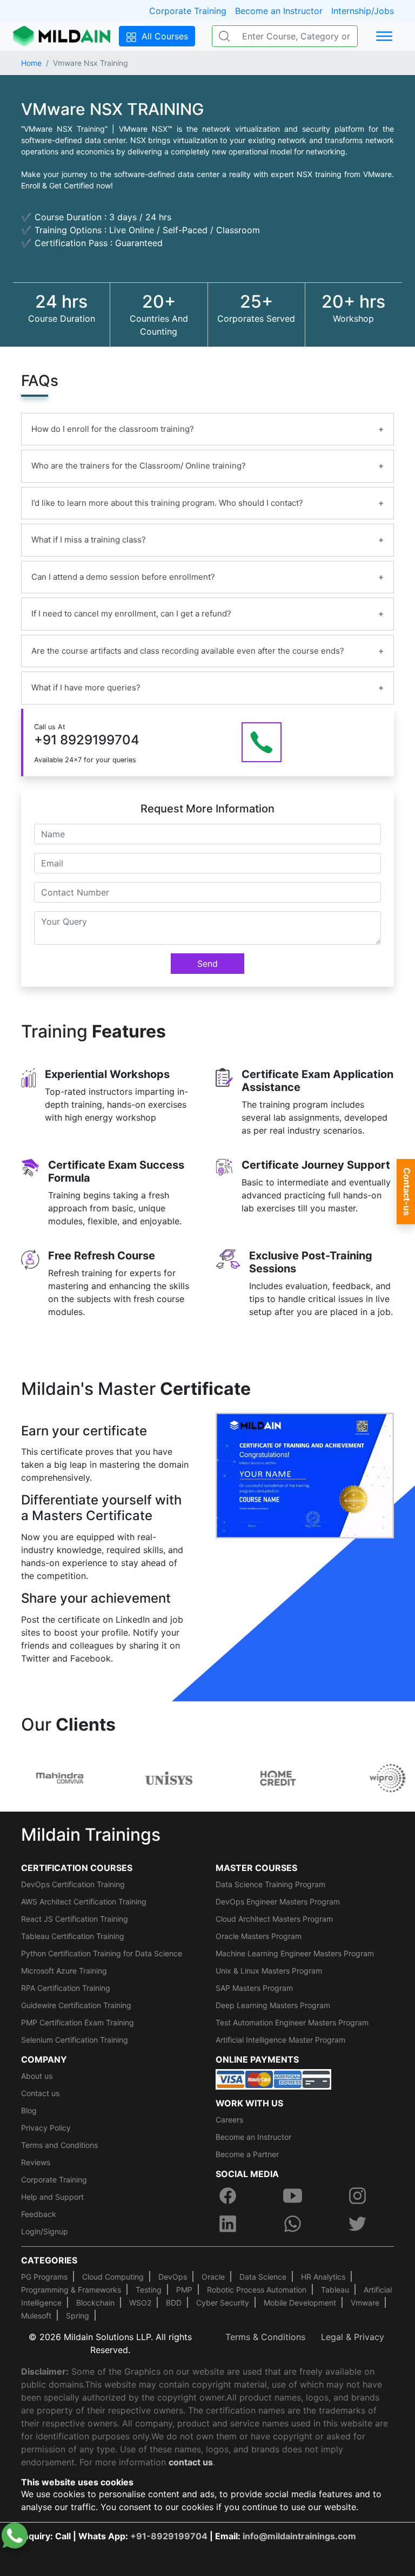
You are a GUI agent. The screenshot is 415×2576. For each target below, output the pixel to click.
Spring (78, 2316)
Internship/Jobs (363, 11)
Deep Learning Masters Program (273, 2005)
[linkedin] (227, 2224)
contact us (191, 2462)
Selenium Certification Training (75, 2040)
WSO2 (140, 2303)
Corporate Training (188, 11)
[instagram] (357, 2195)
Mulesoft (36, 2316)
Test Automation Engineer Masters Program (292, 2022)
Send (207, 964)
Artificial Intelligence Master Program (280, 2040)
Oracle (213, 2277)
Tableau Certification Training (73, 1936)
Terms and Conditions (59, 2145)
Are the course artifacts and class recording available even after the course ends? (188, 651)
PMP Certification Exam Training (78, 2022)
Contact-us (407, 1192)
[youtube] (292, 2195)
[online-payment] (273, 2078)
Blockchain (95, 2303)
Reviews (36, 2162)
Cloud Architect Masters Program (274, 1919)
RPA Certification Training (66, 1988)
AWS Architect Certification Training (84, 1902)
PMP (184, 2290)
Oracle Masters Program (259, 1936)
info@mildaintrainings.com (299, 2536)
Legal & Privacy (353, 2337)
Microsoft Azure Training (64, 1971)
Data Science (263, 2277)
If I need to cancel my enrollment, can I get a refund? (131, 614)
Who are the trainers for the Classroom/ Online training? (139, 466)
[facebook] (227, 2195)
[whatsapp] (292, 2224)
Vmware (365, 2303)
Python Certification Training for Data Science (102, 1953)
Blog (29, 2110)
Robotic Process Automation (257, 2290)
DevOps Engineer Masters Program (278, 1902)
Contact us (40, 2093)
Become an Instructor (279, 11)
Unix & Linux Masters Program (269, 1971)
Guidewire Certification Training (76, 2005)
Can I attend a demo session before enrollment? (123, 577)
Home (31, 63)
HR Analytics (323, 2277)
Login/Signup (45, 2231)
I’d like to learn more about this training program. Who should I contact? (167, 503)
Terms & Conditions (265, 2337)
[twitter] (357, 2224)
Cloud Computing (113, 2277)
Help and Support (52, 2197)
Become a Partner (247, 2154)
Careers (229, 2120)
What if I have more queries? (86, 687)
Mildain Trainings (91, 1835)
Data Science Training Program (270, 1884)
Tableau (335, 2290)
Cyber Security (223, 2303)
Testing (149, 2290)
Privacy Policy (46, 2128)
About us (37, 2076)
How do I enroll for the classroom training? (113, 429)
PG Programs (44, 2277)
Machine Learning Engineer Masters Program (295, 1953)
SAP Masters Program (254, 1988)
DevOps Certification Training (73, 1884)
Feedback (39, 2214)
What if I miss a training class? (89, 540)
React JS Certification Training (75, 1919)
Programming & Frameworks (71, 2290)
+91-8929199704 (169, 2536)
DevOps (173, 2277)
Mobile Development (300, 2303)
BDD (174, 2303)
